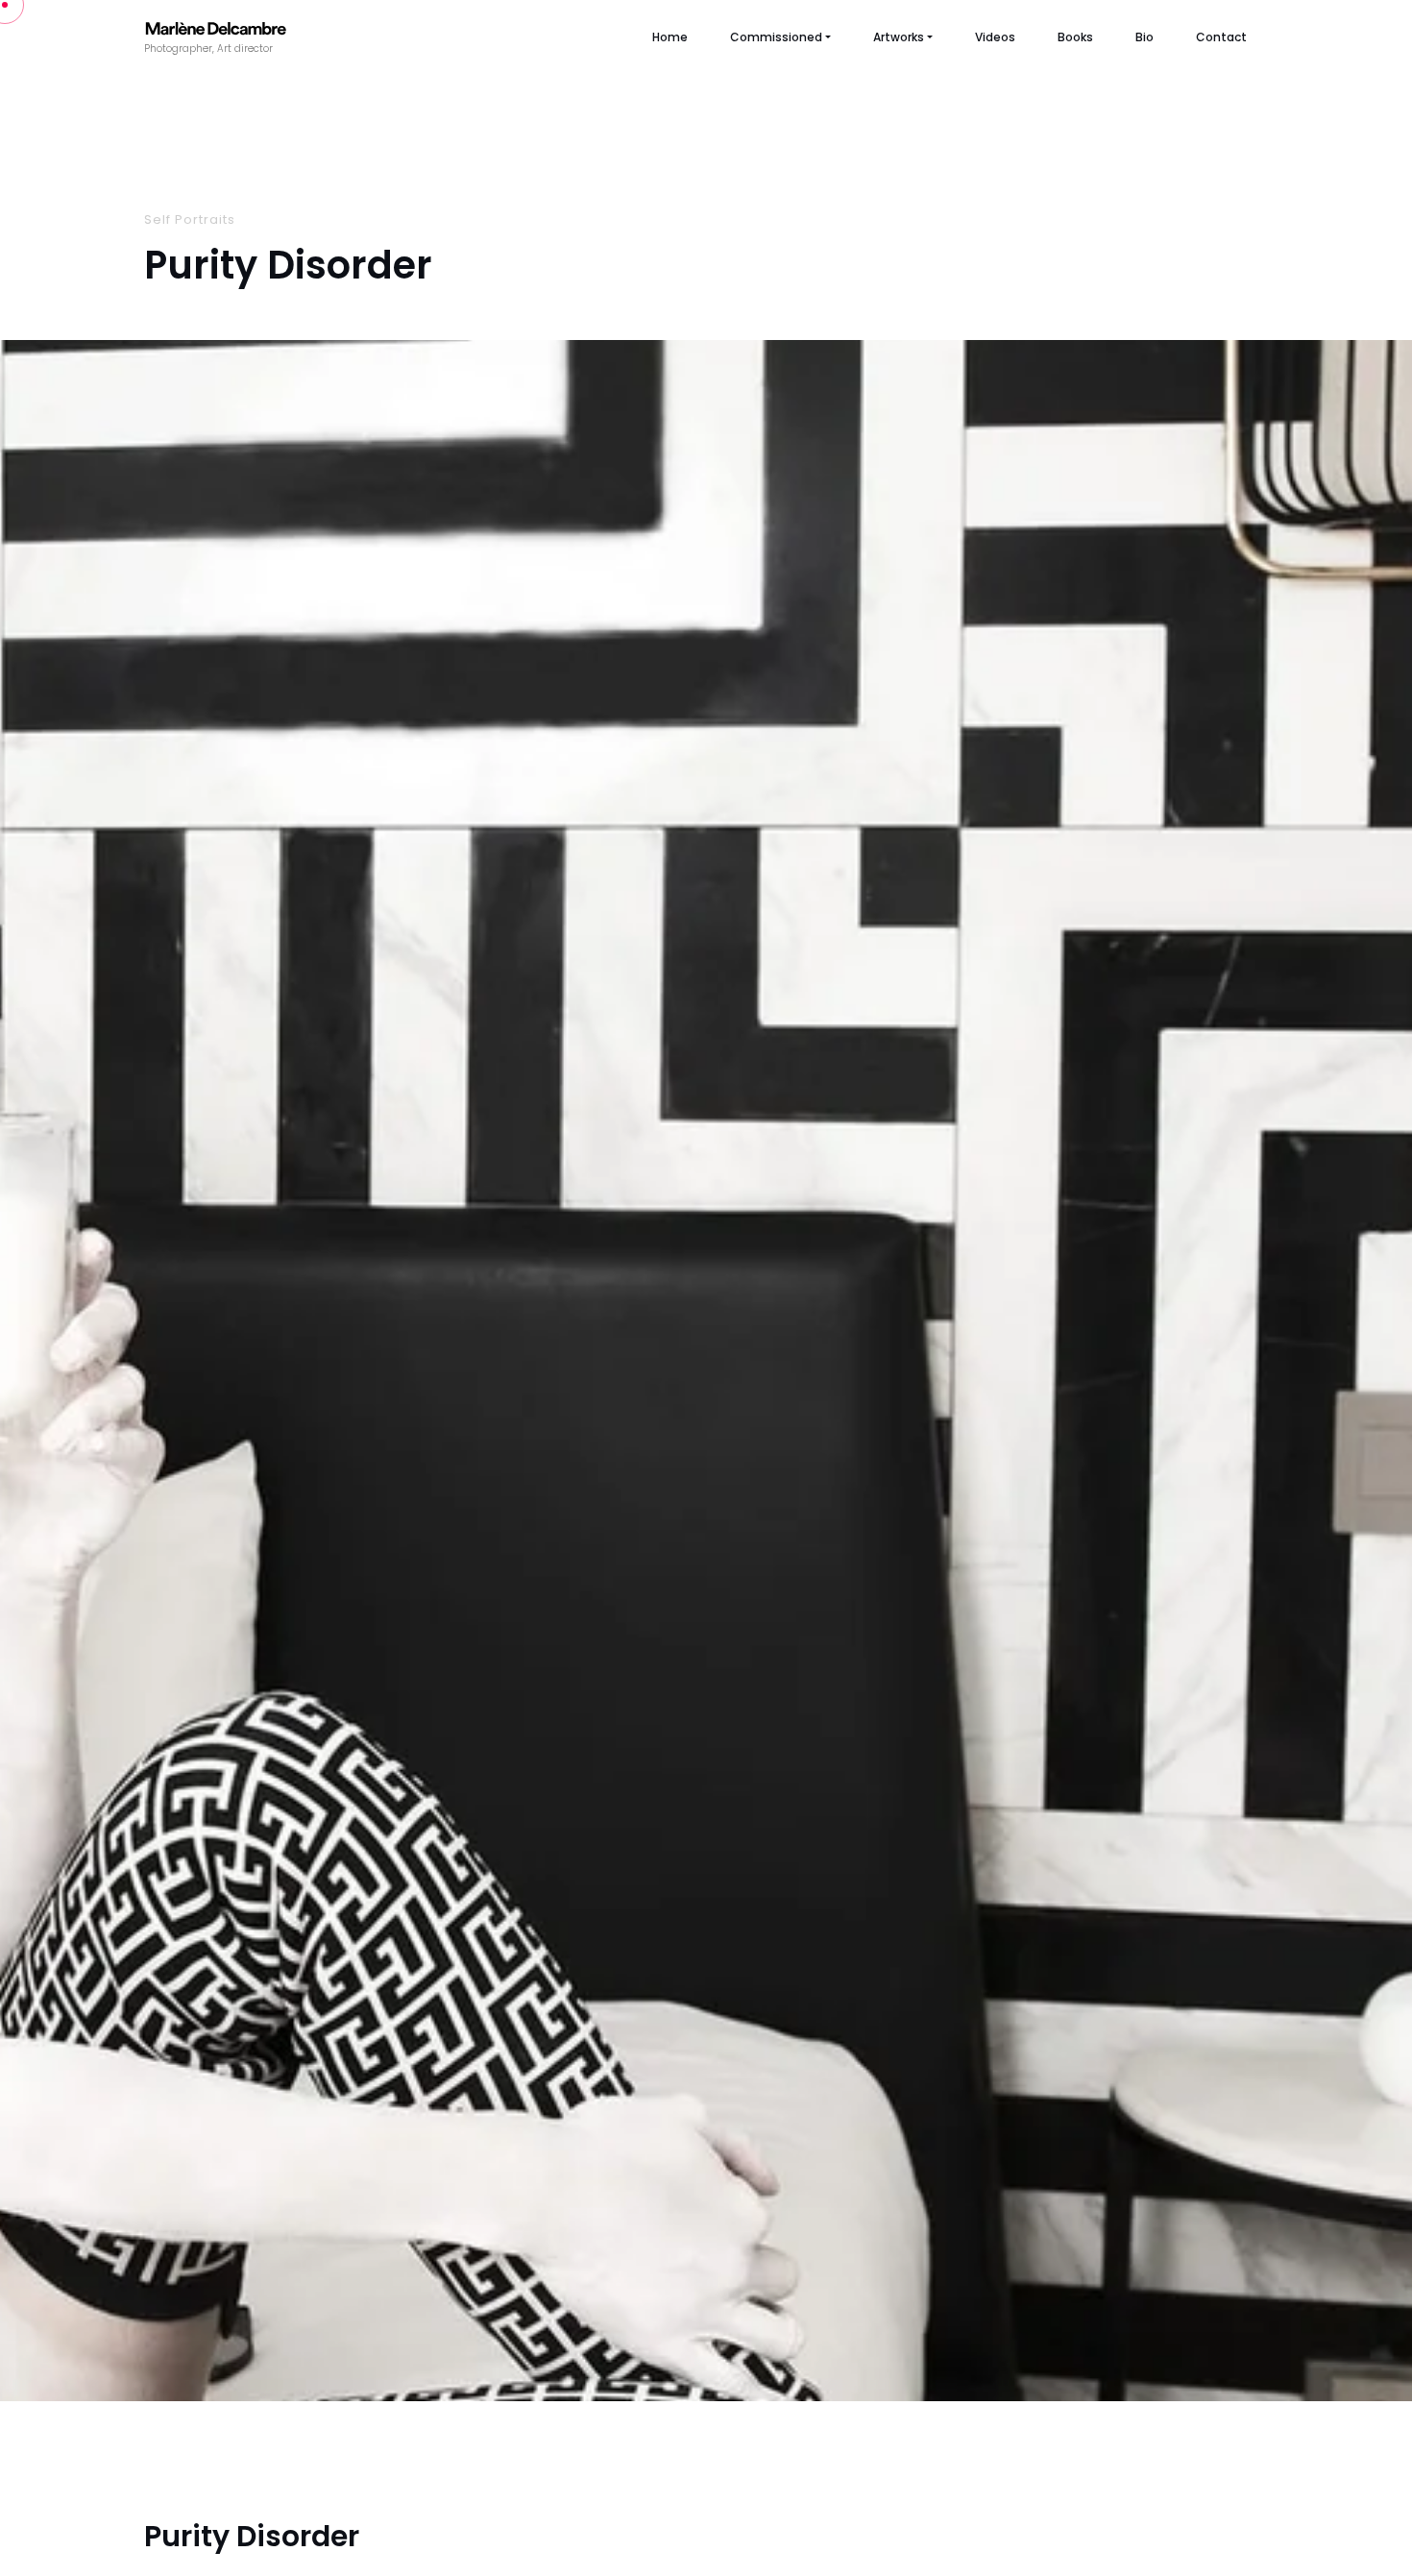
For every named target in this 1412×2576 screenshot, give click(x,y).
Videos (995, 37)
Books (1075, 37)
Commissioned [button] (776, 37)
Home (670, 37)
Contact (1221, 37)
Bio (1144, 37)
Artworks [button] (899, 37)
